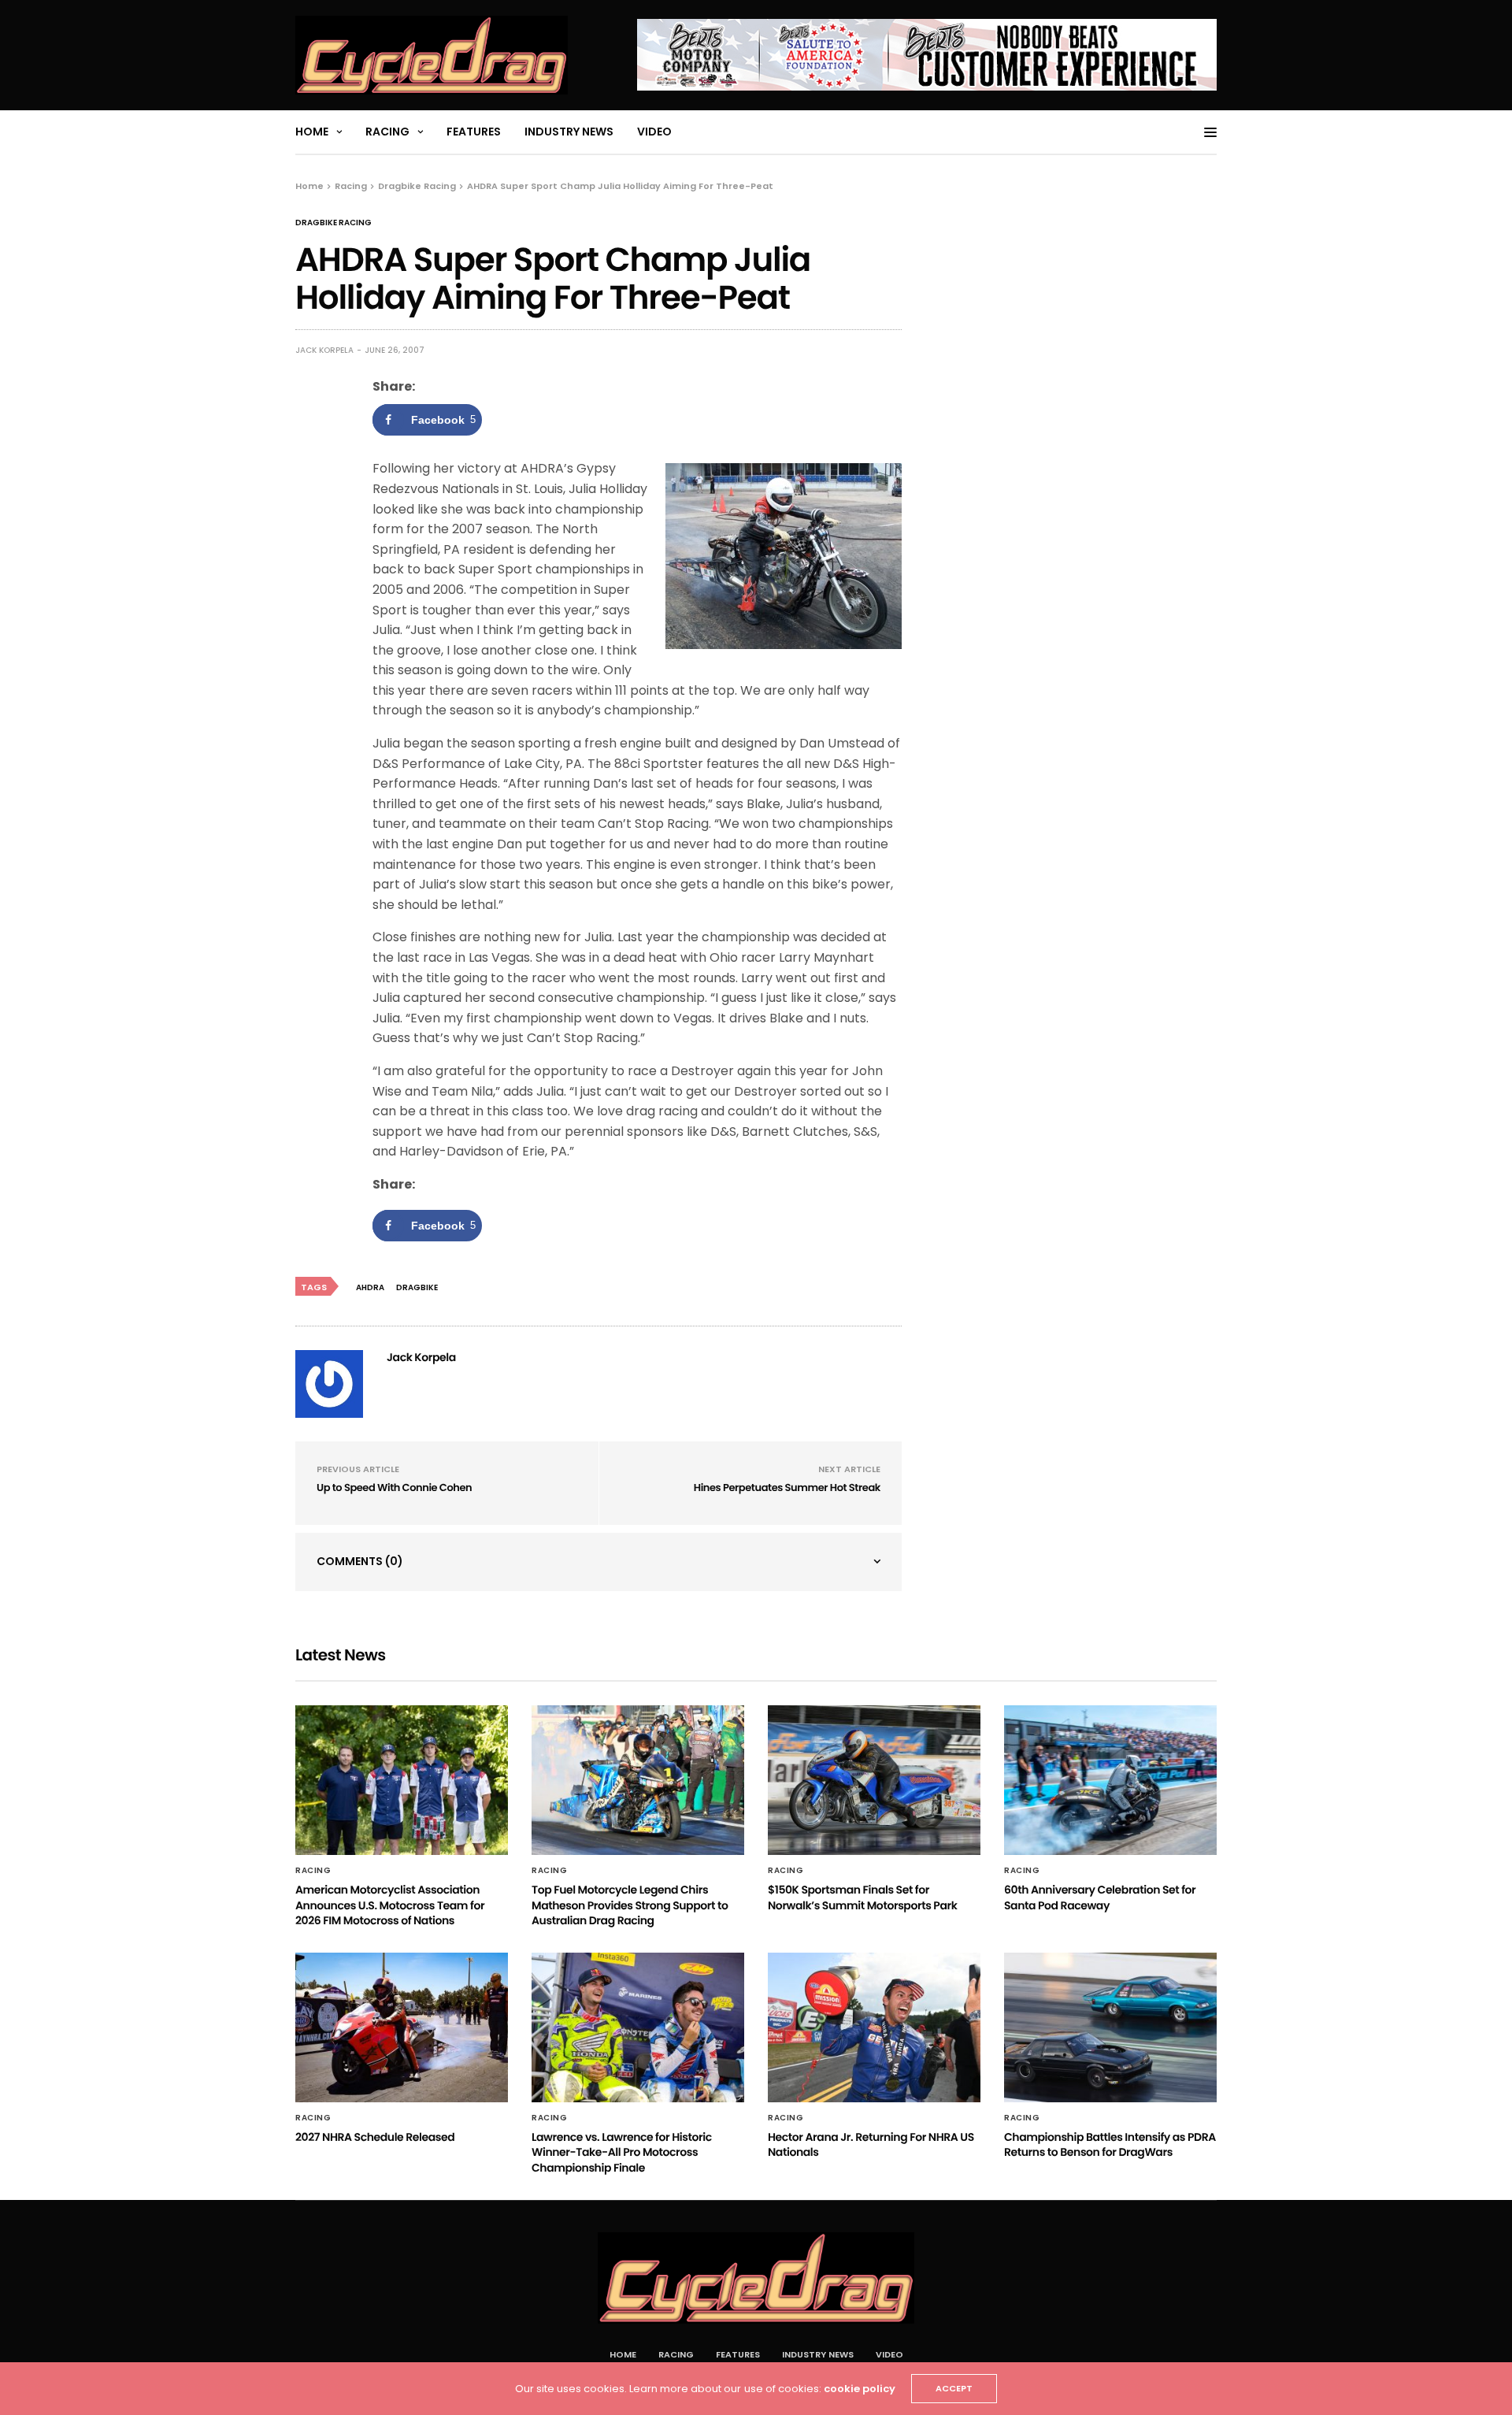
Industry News (569, 132)
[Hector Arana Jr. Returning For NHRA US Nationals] (874, 2027)
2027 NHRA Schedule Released (375, 2137)
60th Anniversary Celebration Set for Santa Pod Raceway (1100, 1897)
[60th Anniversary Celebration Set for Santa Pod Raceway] (1110, 1780)
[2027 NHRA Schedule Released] (402, 2027)
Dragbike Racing (334, 223)
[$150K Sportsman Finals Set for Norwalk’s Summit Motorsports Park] (874, 1780)
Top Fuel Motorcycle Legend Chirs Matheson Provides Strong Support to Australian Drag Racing (630, 1905)
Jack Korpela (324, 350)
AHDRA (370, 1287)
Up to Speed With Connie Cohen (394, 1488)
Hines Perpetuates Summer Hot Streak (787, 1488)
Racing (387, 132)
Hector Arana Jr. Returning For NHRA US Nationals (871, 2145)
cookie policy (860, 2389)
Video (654, 132)
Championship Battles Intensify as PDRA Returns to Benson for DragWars (1110, 2145)
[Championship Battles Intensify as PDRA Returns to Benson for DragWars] (1110, 2027)
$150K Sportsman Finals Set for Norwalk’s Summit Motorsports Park (862, 1897)
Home (312, 132)
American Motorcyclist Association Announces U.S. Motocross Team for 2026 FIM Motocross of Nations (390, 1905)
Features (474, 132)
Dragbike (417, 1287)
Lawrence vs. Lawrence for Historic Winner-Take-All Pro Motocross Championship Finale (622, 2152)
